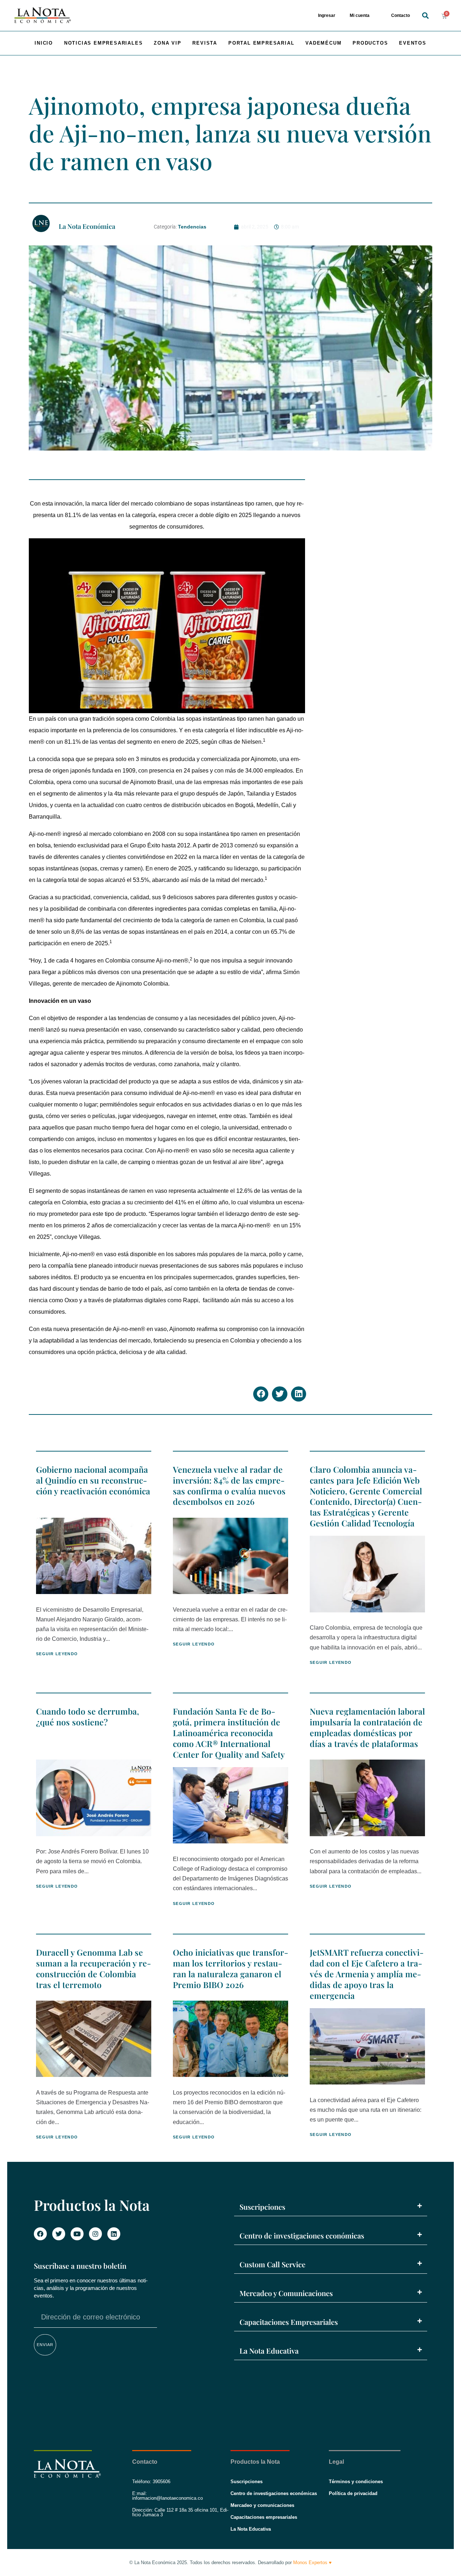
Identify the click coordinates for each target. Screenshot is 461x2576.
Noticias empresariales (104, 43)
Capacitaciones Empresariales (289, 2322)
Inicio (44, 43)
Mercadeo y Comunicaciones (286, 2293)
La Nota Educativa (269, 2351)
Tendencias (192, 227)
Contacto (400, 15)
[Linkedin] (114, 2234)
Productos (370, 43)
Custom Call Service (272, 2264)
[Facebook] (40, 2234)
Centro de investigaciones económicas (302, 2235)
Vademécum (323, 43)
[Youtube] (77, 2234)
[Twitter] (59, 2234)
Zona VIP (167, 43)
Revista (205, 43)
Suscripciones (262, 2207)
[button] (425, 16)
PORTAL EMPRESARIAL (261, 43)
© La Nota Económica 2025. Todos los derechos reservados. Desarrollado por (230, 2563)
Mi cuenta (360, 15)
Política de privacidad (353, 2493)
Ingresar (327, 15)
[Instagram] (95, 2234)
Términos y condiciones (356, 2482)
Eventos (413, 43)
